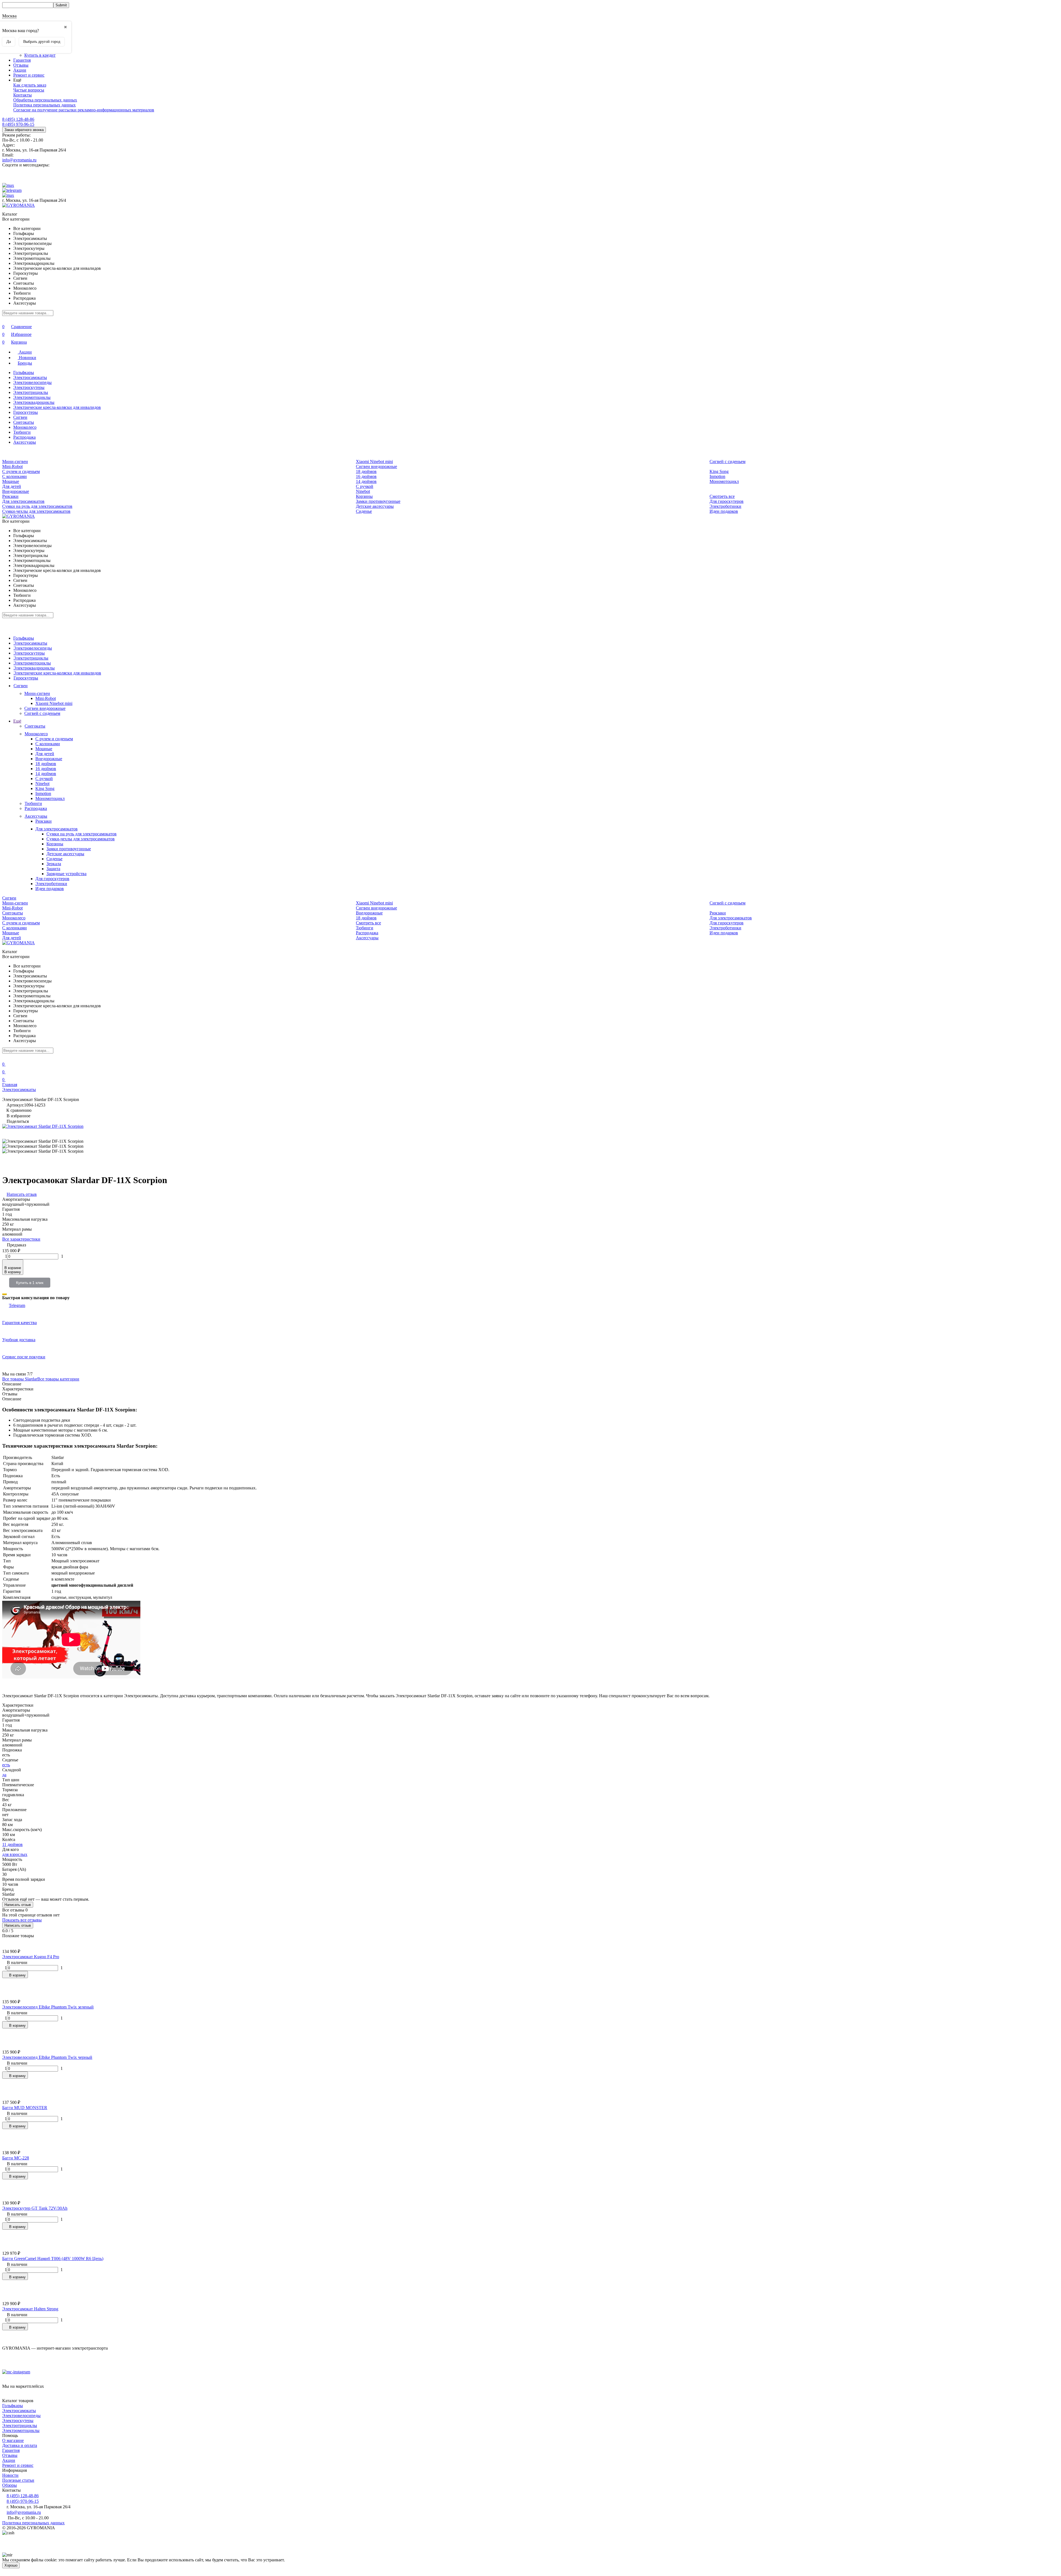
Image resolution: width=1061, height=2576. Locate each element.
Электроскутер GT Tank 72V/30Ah (35, 2208)
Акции (20, 70)
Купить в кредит (40, 55)
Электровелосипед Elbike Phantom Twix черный (47, 2057)
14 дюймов (366, 481)
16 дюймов (366, 476)
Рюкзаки (10, 496)
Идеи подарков (724, 511)
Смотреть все (722, 496)
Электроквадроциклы (34, 402)
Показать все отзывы (22, 1920)
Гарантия (22, 60)
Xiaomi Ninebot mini (374, 461)
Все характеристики (21, 1239)
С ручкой (365, 486)
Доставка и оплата (20, 2445)
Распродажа (24, 437)
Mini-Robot (12, 466)
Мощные (11, 481)
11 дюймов (12, 1844)
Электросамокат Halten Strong (30, 2309)
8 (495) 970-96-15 (18, 124)
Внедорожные (16, 491)
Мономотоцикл (724, 481)
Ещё (17, 721)
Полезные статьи (18, 2480)
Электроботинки (725, 506)
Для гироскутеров (727, 501)
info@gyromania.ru (19, 160)
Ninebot (363, 491)
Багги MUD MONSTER (25, 2108)
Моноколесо (25, 427)
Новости (10, 2475)
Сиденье (364, 511)
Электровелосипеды (32, 382)
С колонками (15, 476)
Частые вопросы (29, 90)
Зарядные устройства (66, 874)
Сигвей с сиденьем (728, 461)
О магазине (13, 2440)
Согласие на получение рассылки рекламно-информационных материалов (84, 110)
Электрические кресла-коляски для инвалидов (57, 407)
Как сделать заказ (30, 85)
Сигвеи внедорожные (376, 466)
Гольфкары (24, 372)
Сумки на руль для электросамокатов (37, 506)
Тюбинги (22, 432)
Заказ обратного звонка (24, 130)
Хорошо (11, 2565)
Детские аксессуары (375, 506)
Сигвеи (20, 417)
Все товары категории (58, 1379)
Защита (53, 869)
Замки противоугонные (378, 501)
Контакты (23, 95)
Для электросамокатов (23, 501)
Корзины (364, 496)
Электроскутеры (29, 387)
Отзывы (21, 65)
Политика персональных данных (44, 105)
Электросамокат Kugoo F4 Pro (31, 1957)
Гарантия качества (19, 1323)
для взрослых (15, 1854)
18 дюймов (366, 471)
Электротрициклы (31, 392)
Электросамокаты (30, 377)
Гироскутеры (26, 412)
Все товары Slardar (20, 1379)
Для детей (12, 486)
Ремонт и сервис (29, 75)
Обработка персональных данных (45, 100)
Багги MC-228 (16, 2158)
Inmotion (717, 476)
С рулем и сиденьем (21, 471)
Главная (10, 1085)
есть (6, 1765)
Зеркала (54, 864)
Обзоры (10, 2485)
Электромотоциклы (32, 397)
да (4, 1775)
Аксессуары (25, 442)
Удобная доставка (19, 1340)
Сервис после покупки (24, 1357)
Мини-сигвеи (15, 461)
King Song (719, 471)
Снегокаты (24, 422)
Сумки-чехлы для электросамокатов (36, 511)
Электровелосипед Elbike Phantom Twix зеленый (48, 2007)
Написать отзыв (18, 1905)
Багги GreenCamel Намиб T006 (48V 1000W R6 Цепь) (53, 2259)
